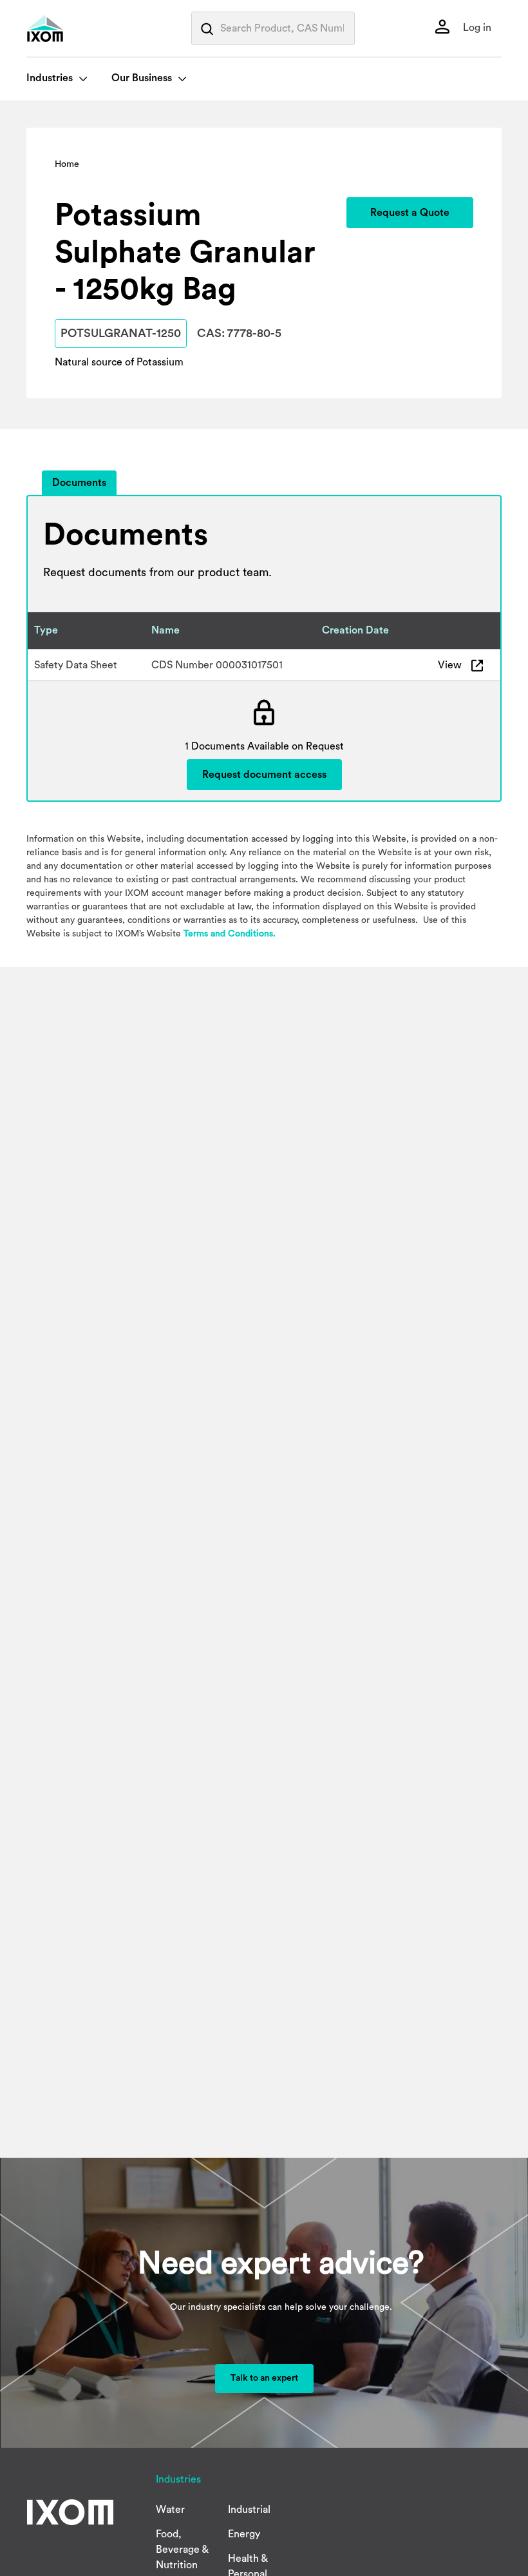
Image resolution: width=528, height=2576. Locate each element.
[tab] (79, 483)
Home (67, 164)
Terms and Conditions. (230, 934)
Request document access (264, 775)
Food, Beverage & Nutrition (182, 2550)
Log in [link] (476, 28)
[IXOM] (71, 28)
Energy (244, 2534)
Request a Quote (410, 213)
